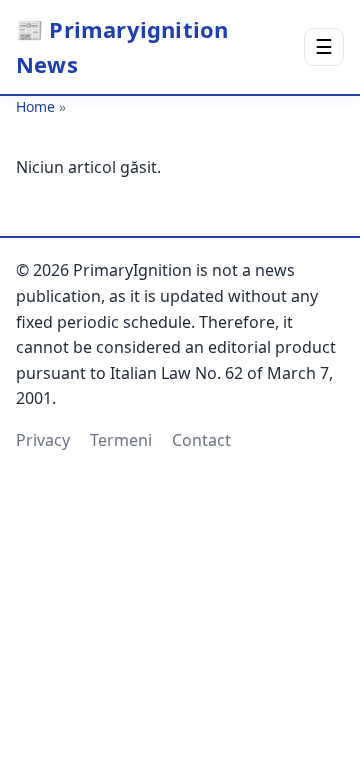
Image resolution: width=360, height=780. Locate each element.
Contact (201, 440)
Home (35, 106)
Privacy (43, 440)
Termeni (121, 440)
